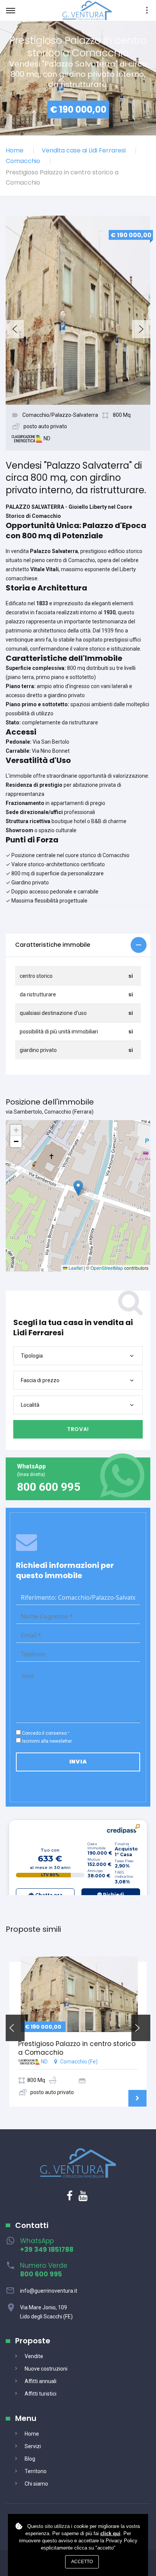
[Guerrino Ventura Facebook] (70, 2198)
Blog (30, 2459)
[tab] (78, 945)
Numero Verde (44, 2270)
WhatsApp (47, 2245)
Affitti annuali (41, 2381)
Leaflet (75, 1268)
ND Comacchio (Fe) (77, 2067)
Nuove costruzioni (46, 2369)
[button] (78, 945)
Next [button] (141, 329)
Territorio (36, 2471)
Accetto (82, 2562)
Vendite (34, 2356)
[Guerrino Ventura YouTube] (83, 2198)
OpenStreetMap (107, 1268)
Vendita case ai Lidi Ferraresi (84, 150)
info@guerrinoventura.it (49, 2291)
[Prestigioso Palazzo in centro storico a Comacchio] (79, 1994)
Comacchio (23, 161)
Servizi (33, 2446)
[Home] (87, 10)
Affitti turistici (41, 2394)
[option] (78, 310)
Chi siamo (36, 2484)
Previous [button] (15, 329)
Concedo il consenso (44, 1733)
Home (15, 150)
